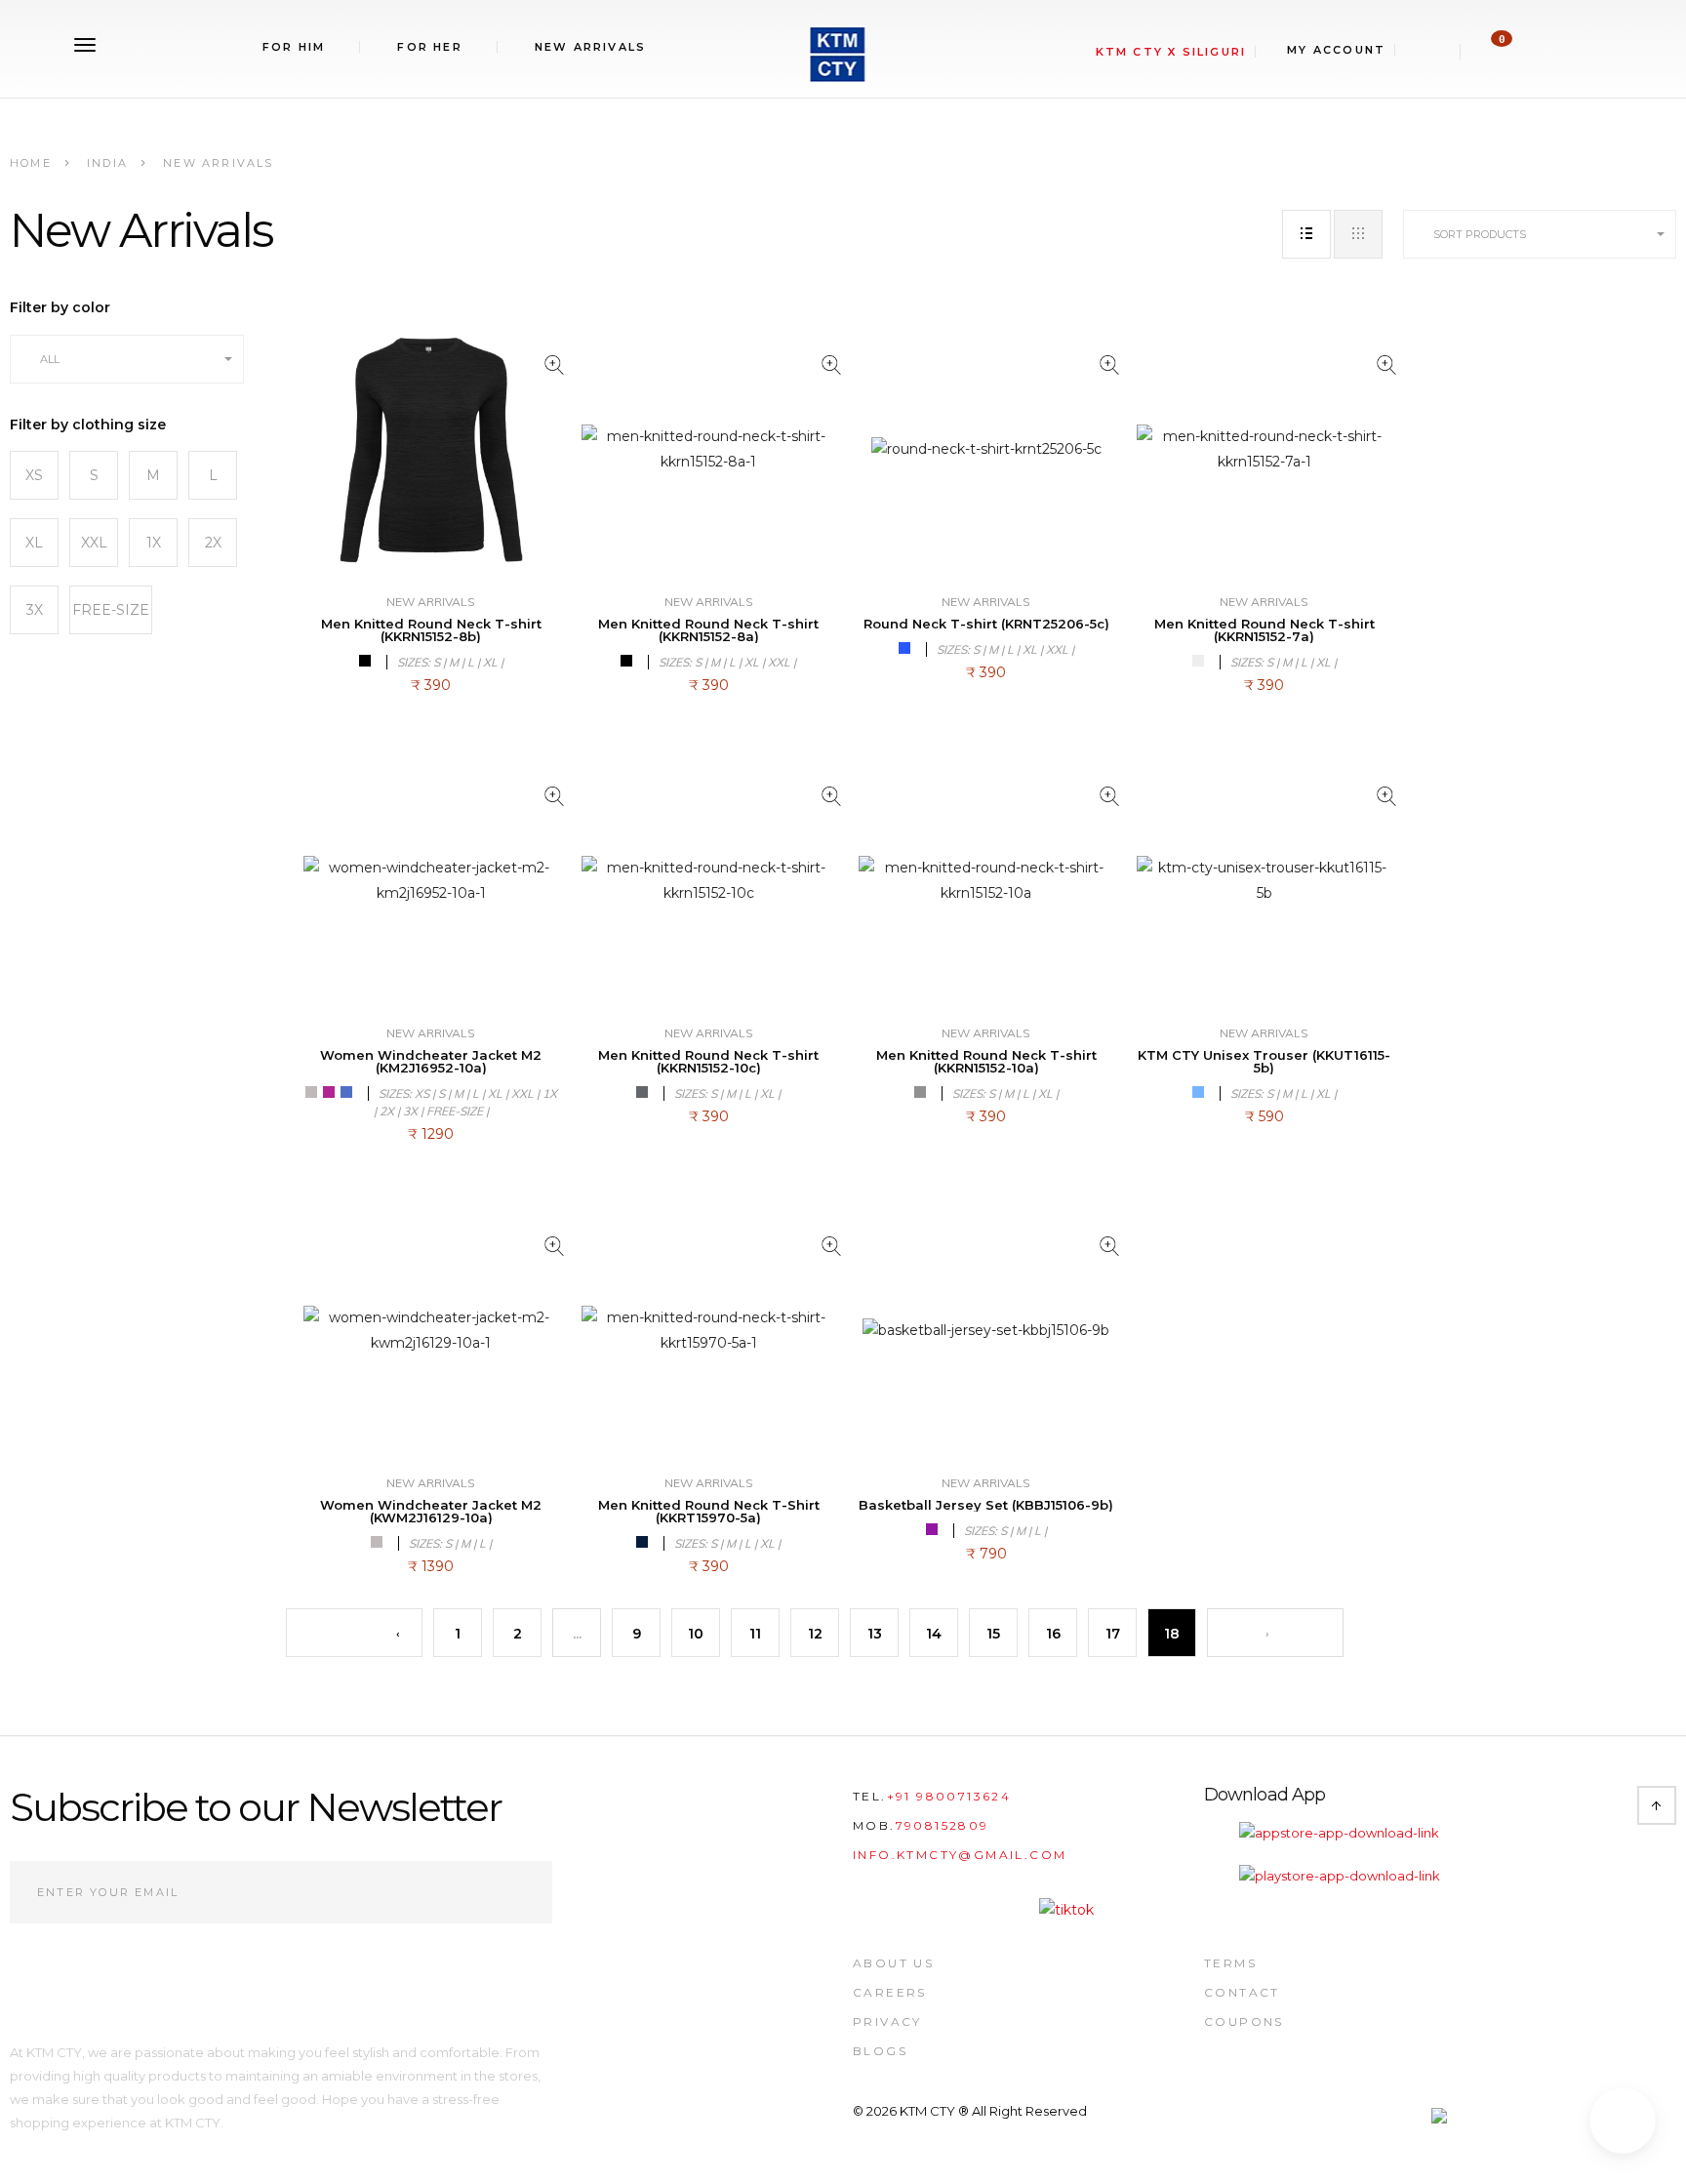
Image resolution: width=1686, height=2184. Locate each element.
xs (34, 475)
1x (154, 543)
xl (34, 543)
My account (1336, 50)
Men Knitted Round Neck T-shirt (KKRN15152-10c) (708, 1062)
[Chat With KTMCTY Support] (1623, 2121)
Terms (1230, 1963)
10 (696, 1634)
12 (815, 1634)
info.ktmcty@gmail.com (960, 1855)
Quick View (427, 705)
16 (1053, 1634)
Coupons (1244, 2022)
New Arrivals (590, 47)
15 (993, 1634)
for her (429, 47)
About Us (893, 1963)
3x (35, 610)
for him (294, 47)
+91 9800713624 (949, 1796)
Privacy (887, 2022)
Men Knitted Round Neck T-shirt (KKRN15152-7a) (1264, 630)
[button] (1540, 234)
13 (875, 1634)
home (31, 163)
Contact (1242, 1992)
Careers (890, 1992)
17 (1113, 1634)
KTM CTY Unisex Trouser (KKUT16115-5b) (1264, 1062)
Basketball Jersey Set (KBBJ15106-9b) (986, 1505)
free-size (111, 610)
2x (213, 543)
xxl (94, 543)
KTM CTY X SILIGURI (1171, 52)
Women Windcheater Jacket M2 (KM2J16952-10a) (431, 1062)
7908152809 (943, 1825)
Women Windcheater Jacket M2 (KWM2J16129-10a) (431, 1512)
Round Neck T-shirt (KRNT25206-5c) (986, 624)
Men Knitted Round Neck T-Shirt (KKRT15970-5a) (709, 1512)
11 (755, 1634)
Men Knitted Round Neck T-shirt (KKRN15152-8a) (708, 630)
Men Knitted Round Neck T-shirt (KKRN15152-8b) (431, 630)
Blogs (880, 2051)
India (107, 163)
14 (934, 1634)
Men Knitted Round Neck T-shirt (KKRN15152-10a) (986, 1062)
